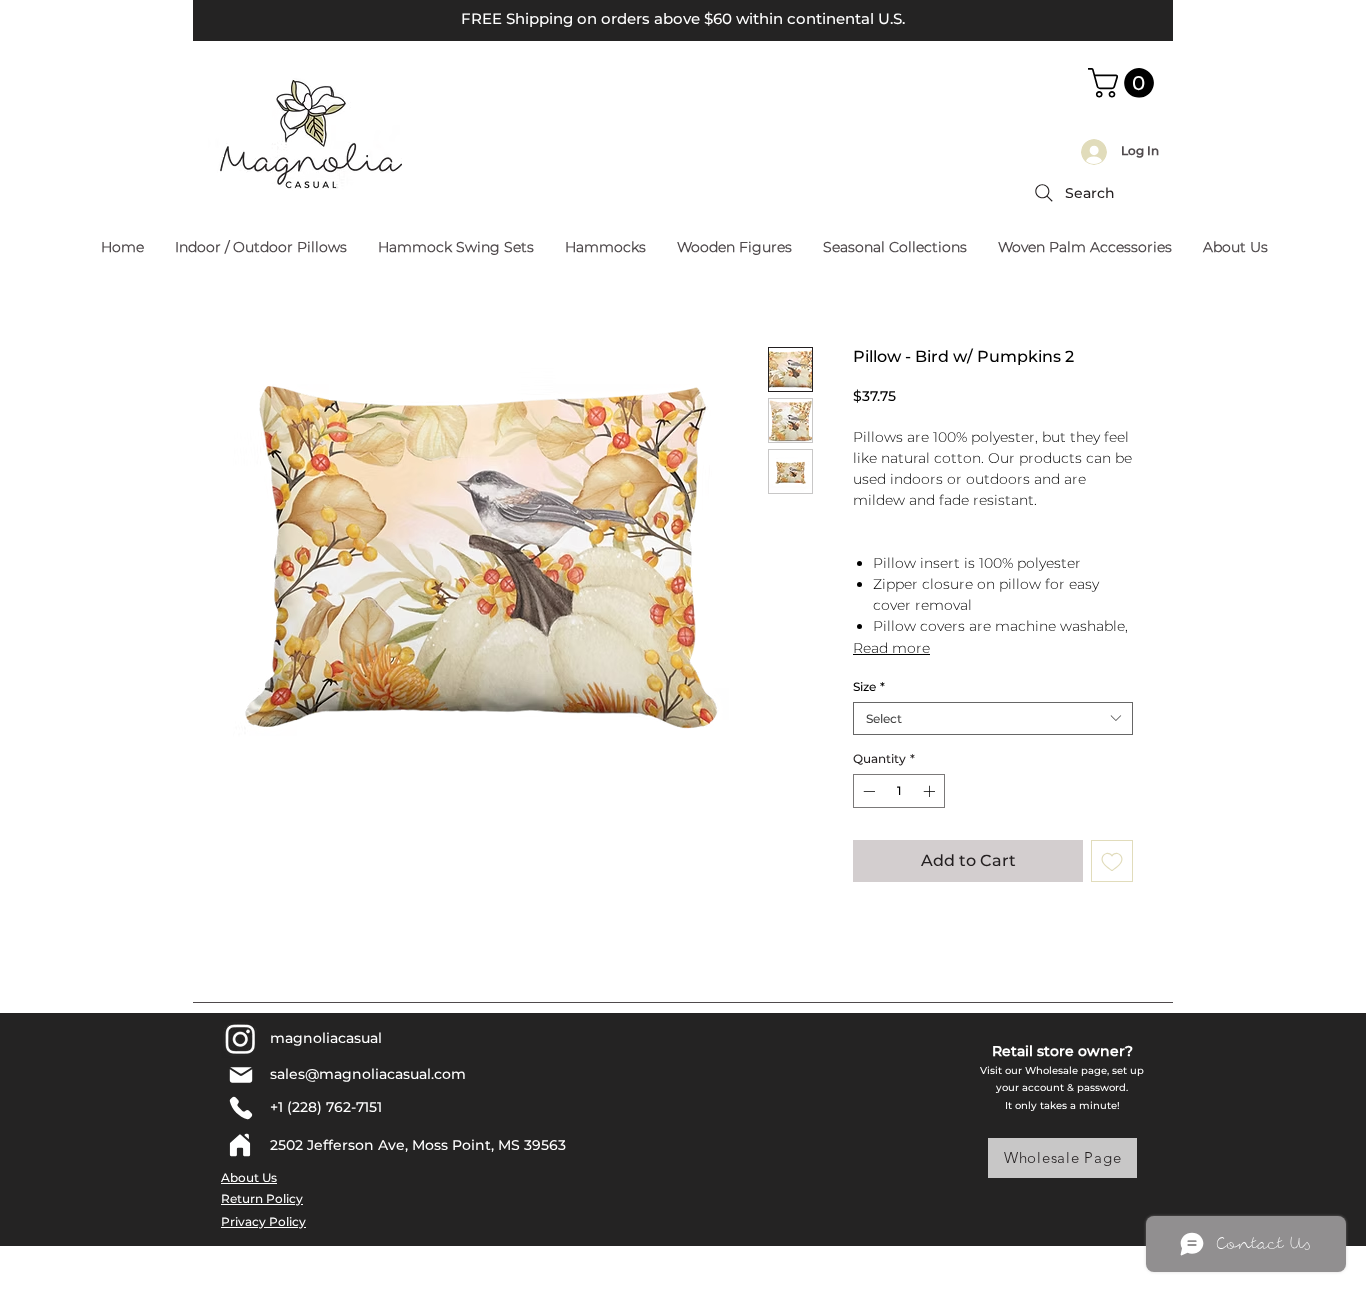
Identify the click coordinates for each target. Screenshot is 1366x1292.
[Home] (240, 1145)
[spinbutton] (899, 791)
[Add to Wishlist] (1112, 861)
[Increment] (931, 791)
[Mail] (240, 1075)
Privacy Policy (263, 1221)
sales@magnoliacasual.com (368, 1074)
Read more (891, 648)
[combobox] (993, 718)
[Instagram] (240, 1038)
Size (869, 686)
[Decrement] (867, 791)
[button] (1124, 83)
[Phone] (240, 1108)
